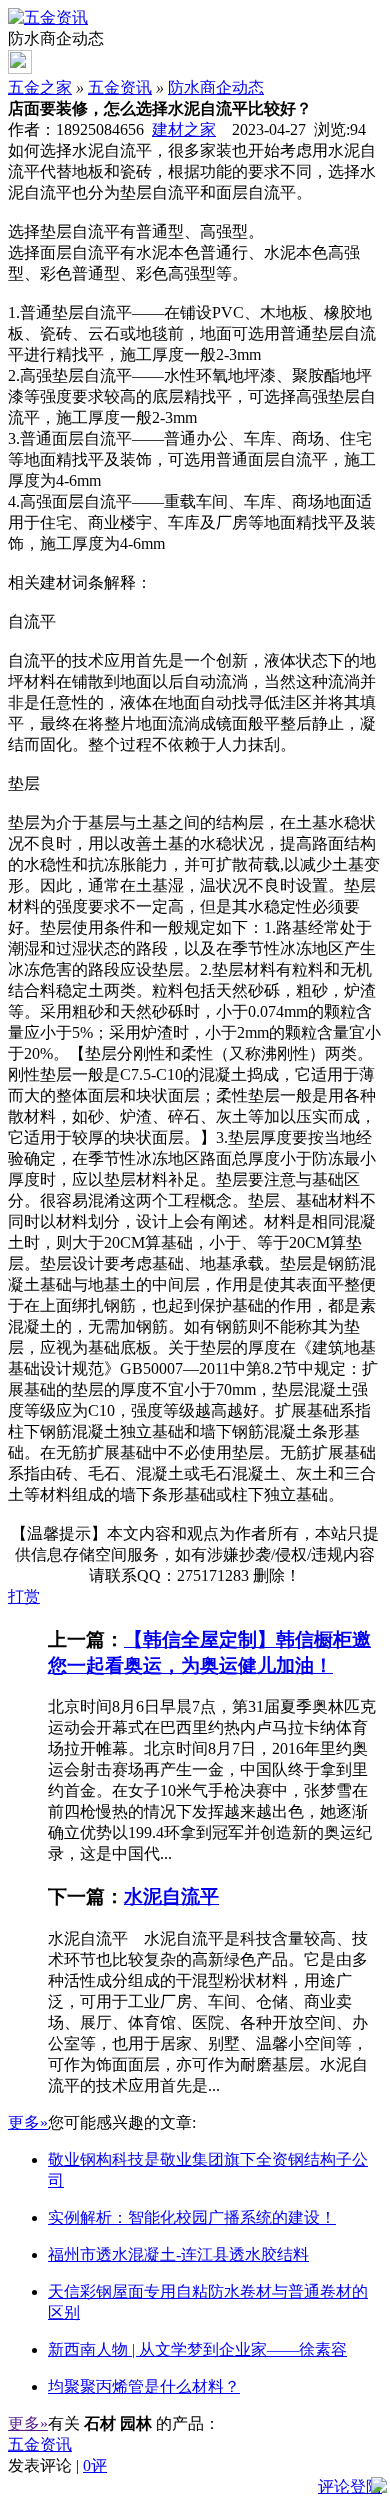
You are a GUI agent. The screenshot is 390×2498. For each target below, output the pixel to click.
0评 (95, 2465)
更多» (28, 2122)
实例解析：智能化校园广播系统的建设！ (192, 2217)
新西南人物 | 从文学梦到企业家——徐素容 (197, 2349)
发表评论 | (57, 2465)
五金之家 (40, 87)
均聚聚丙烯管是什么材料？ (144, 2386)
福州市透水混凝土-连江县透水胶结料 (178, 2254)
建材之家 (184, 129)
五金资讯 (120, 87)
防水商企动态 (216, 87)
